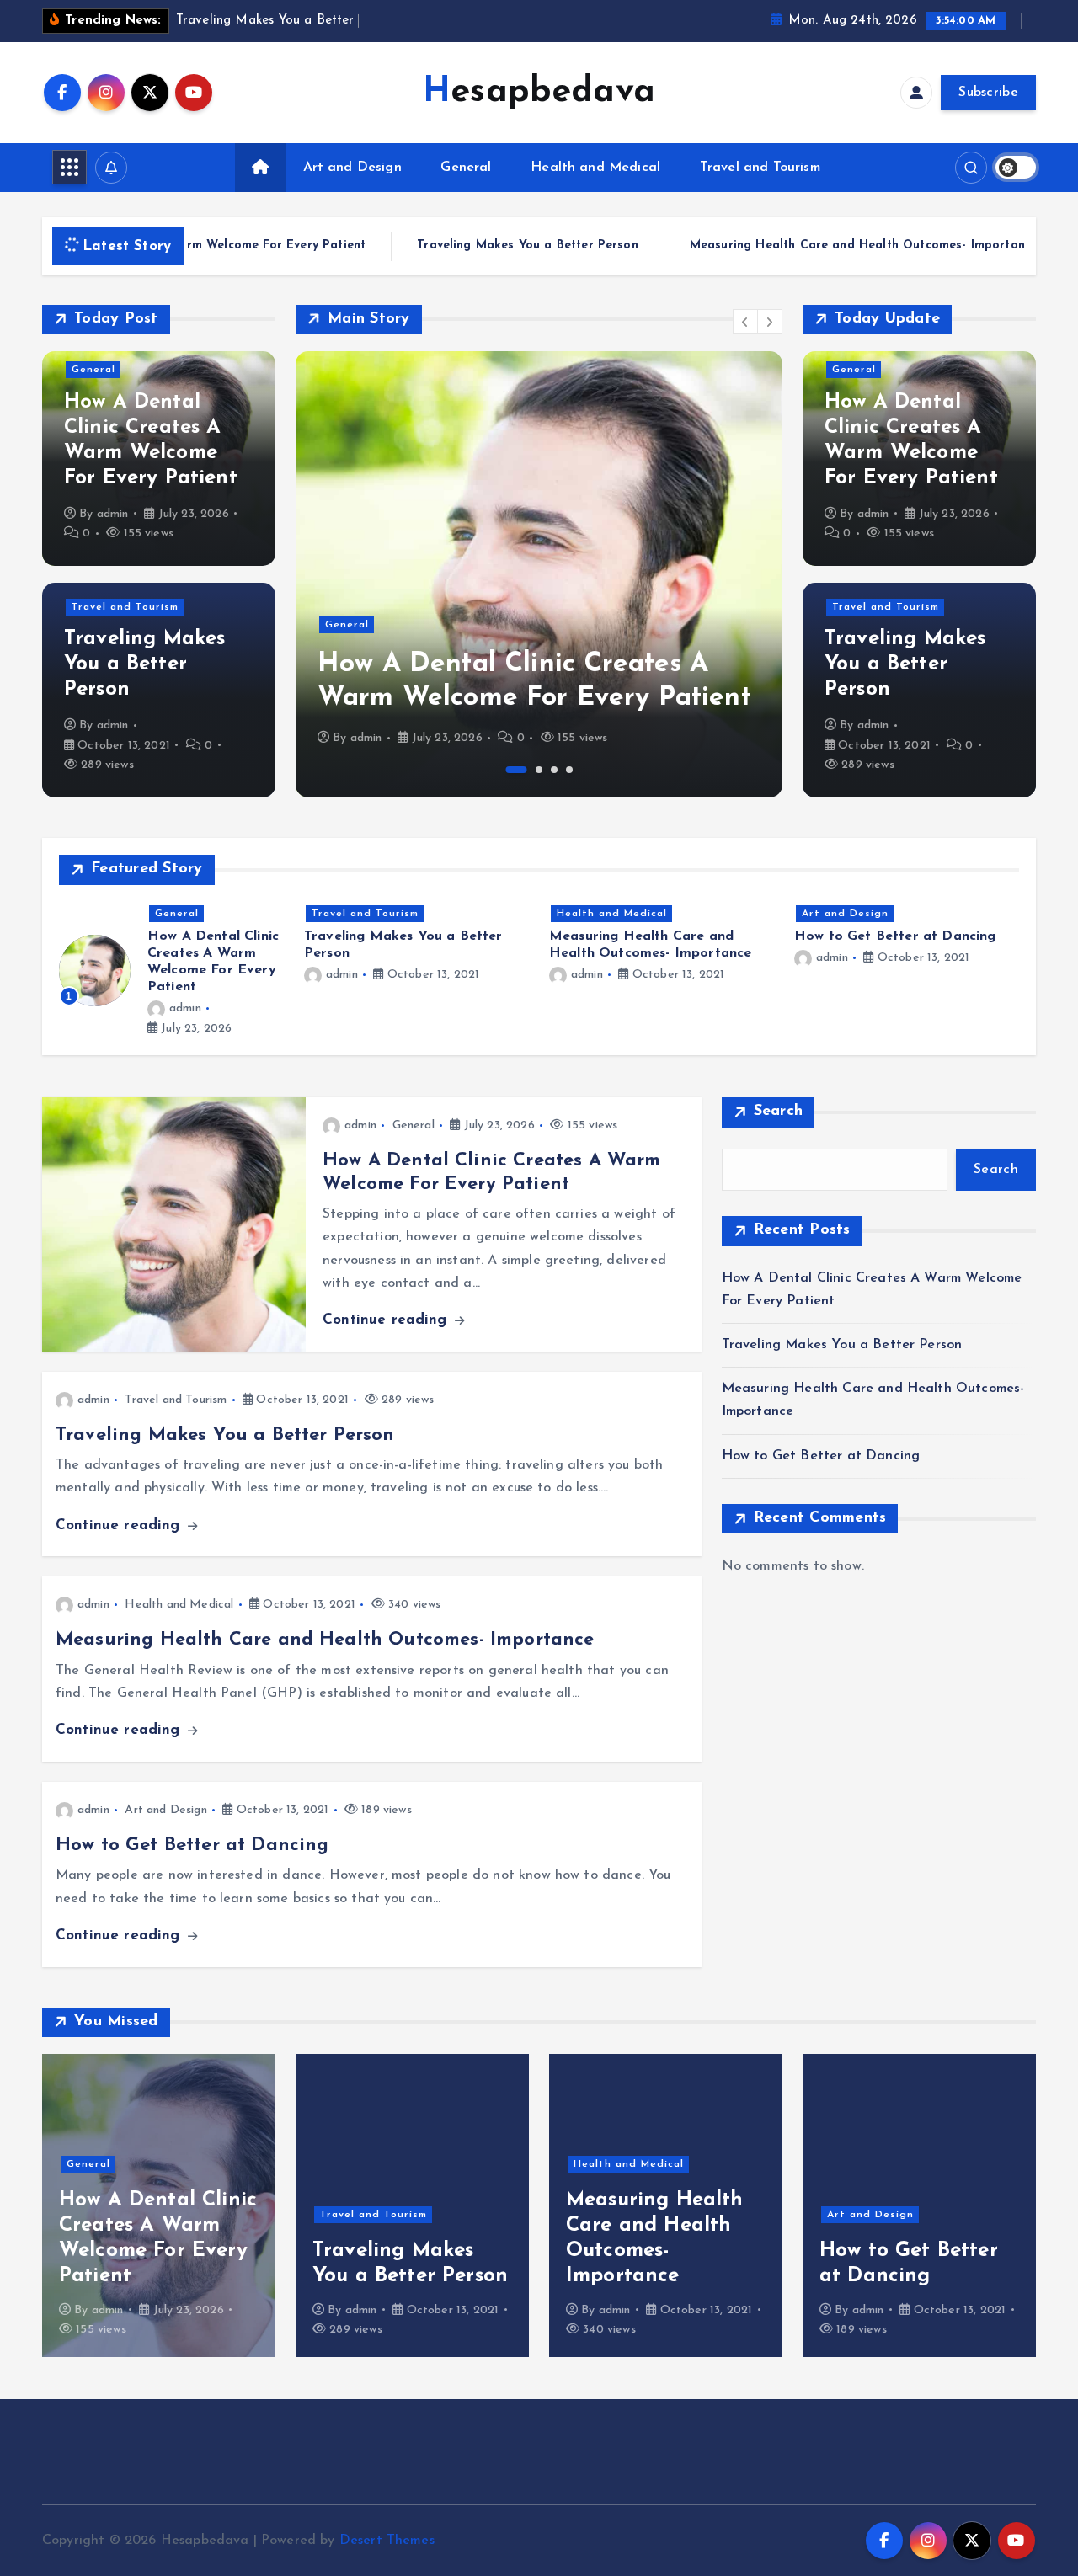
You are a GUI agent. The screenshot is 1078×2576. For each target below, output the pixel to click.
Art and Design (352, 168)
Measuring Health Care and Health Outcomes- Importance (803, 246)
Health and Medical (595, 168)
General (466, 168)
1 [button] (517, 770)
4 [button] (569, 770)
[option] (539, 574)
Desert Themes (387, 2541)
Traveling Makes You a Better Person (467, 246)
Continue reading (387, 1320)
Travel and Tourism (760, 168)
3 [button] (554, 770)
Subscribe (988, 93)
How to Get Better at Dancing (895, 936)
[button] (745, 322)
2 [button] (539, 770)
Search (779, 1112)
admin (113, 514)
